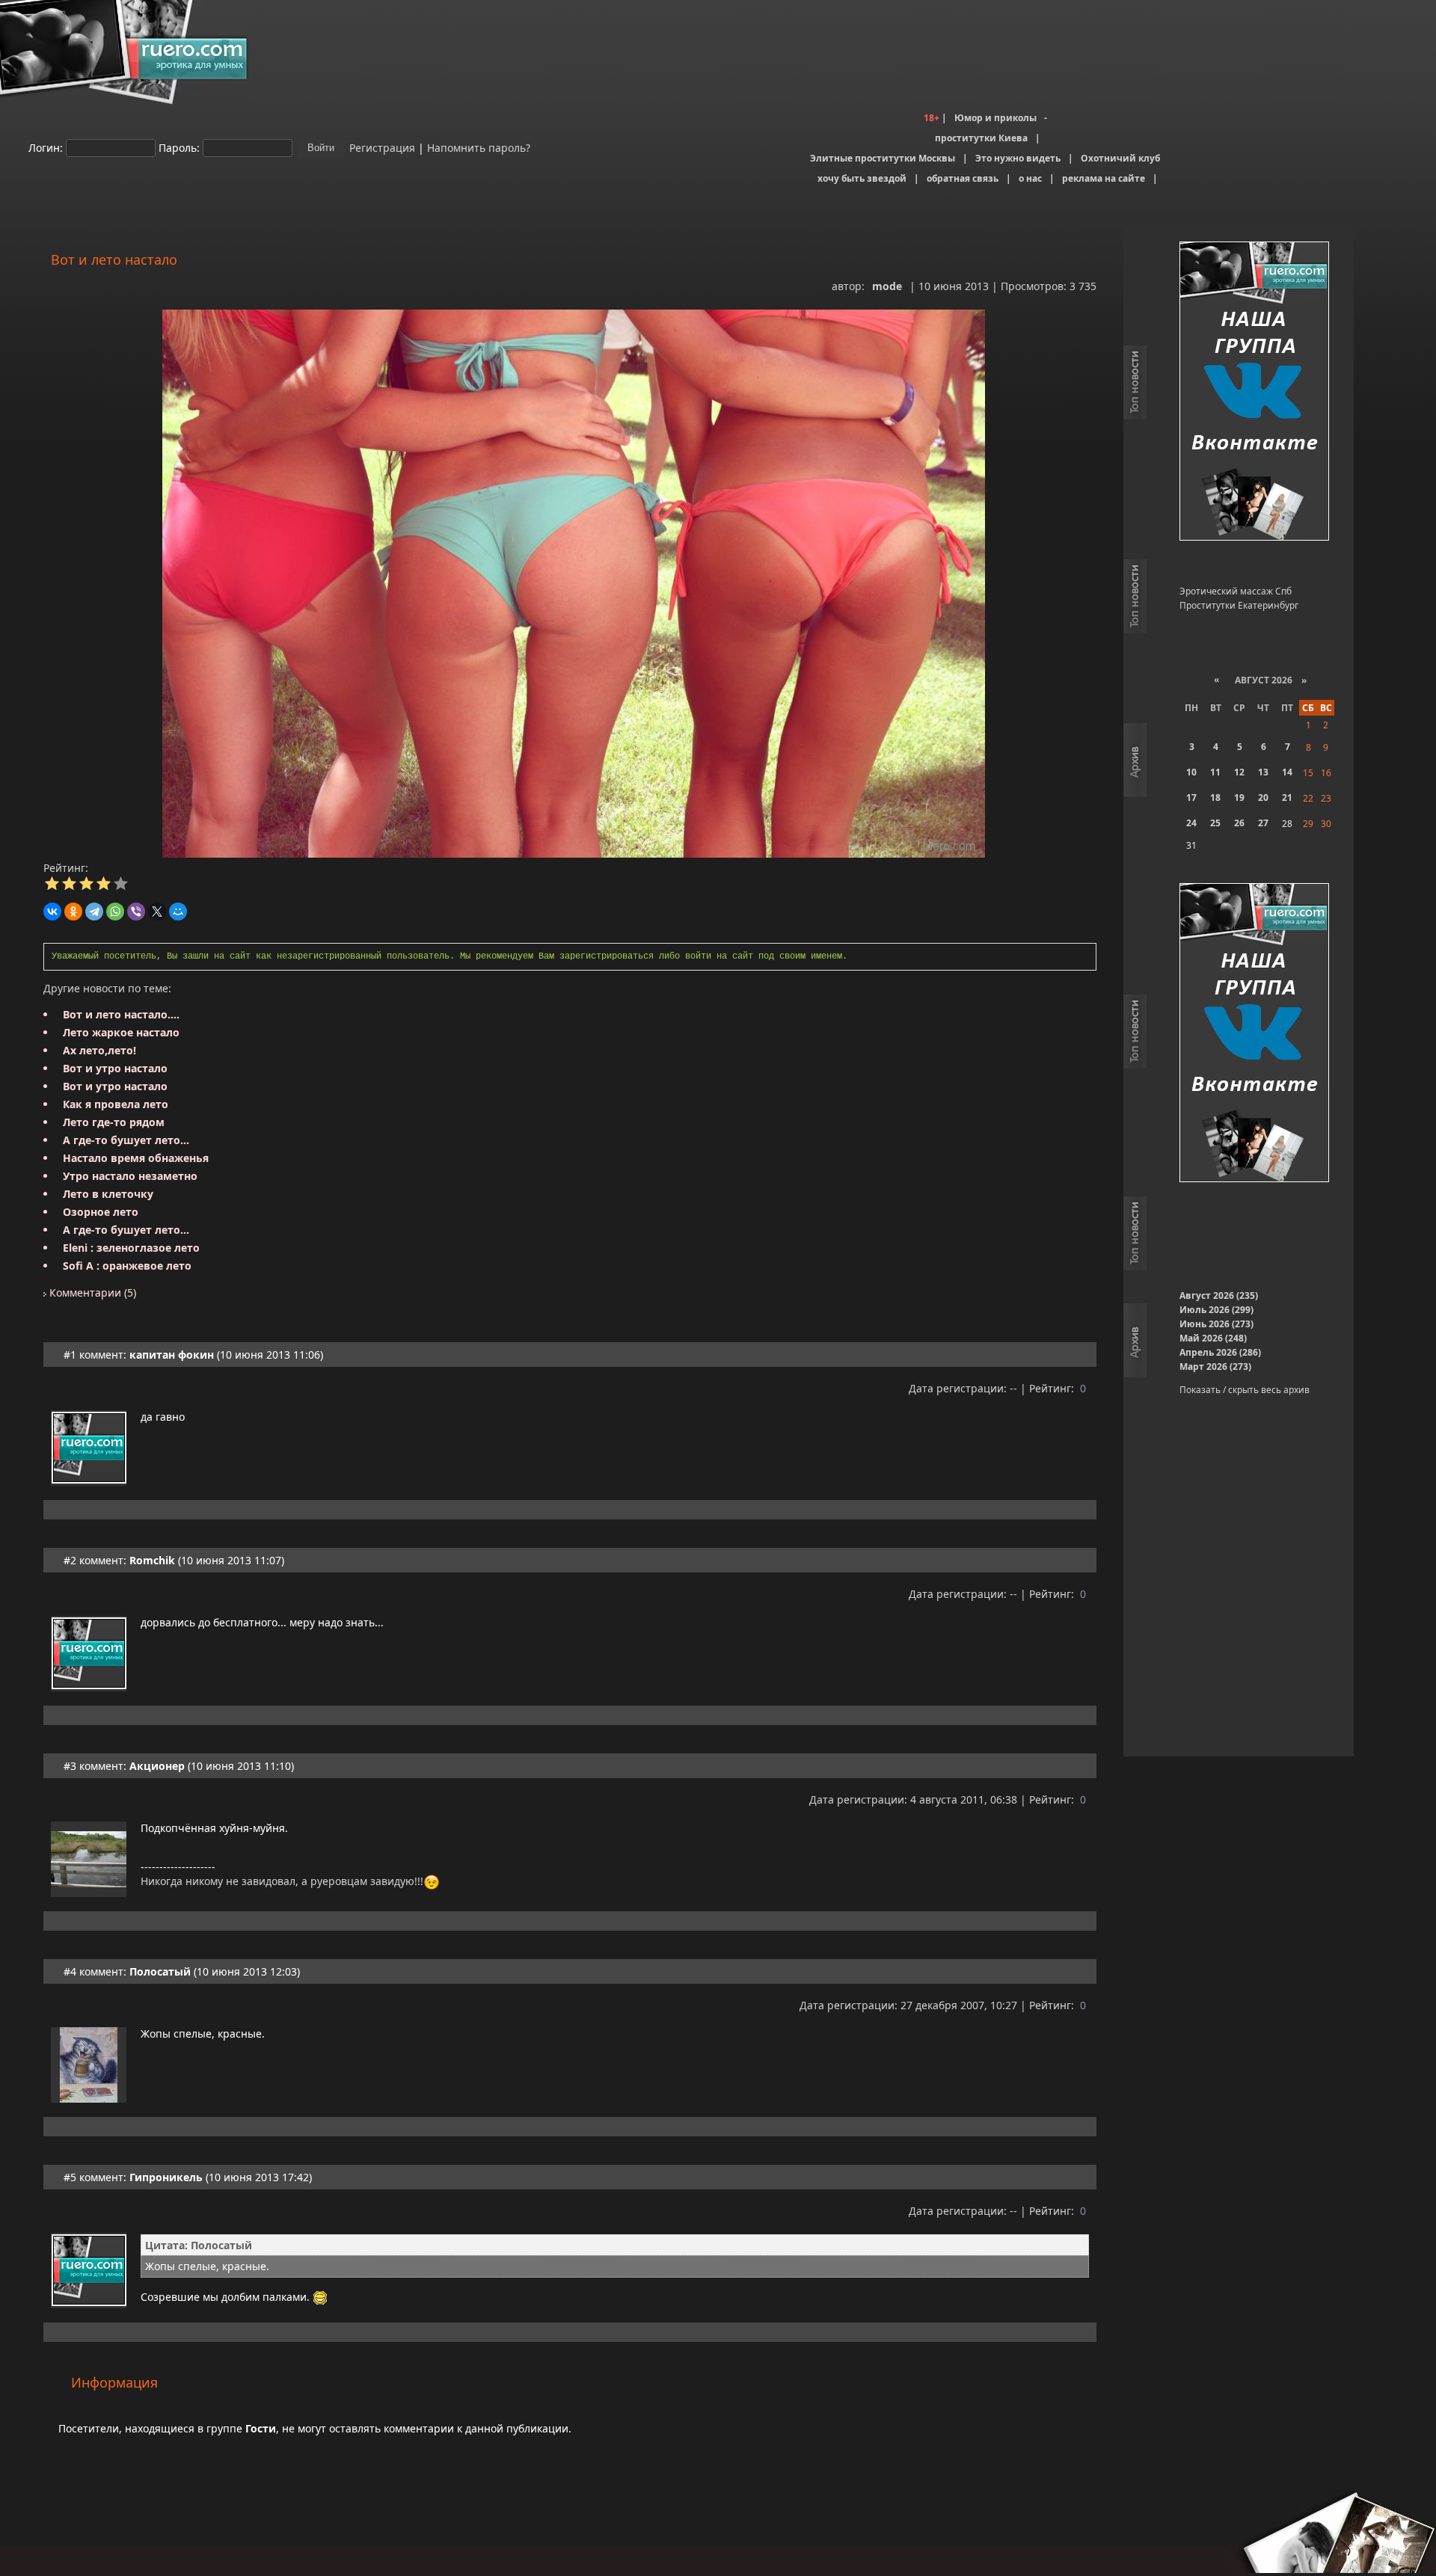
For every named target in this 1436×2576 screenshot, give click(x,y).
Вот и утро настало (115, 1068)
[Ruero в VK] (1254, 392)
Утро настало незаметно (130, 1176)
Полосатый (160, 1971)
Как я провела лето (116, 1104)
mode (887, 286)
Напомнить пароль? (479, 147)
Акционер (157, 1766)
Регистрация (381, 147)
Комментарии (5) (91, 1292)
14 (1287, 772)
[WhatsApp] (115, 912)
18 (1215, 797)
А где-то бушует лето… (126, 1230)
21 (1287, 797)
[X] (157, 912)
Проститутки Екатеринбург (1239, 605)
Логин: (46, 147)
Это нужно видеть (1018, 158)
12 (1239, 772)
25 (1215, 823)
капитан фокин (172, 1355)
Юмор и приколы (995, 118)
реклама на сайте (1104, 178)
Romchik (152, 1560)
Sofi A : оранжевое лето (127, 1266)
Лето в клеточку (108, 1194)
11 (1215, 772)
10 (1191, 772)
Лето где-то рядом (114, 1122)
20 (1263, 797)
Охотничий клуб (1120, 158)
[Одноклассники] (73, 912)
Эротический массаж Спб (1236, 591)
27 (1263, 823)
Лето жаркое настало (121, 1032)
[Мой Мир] (178, 912)
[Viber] (136, 912)
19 (1239, 797)
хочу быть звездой (862, 178)
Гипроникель (166, 2177)
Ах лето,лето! (99, 1050)
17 (1191, 797)
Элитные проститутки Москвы (883, 158)
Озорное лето (101, 1212)
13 (1263, 772)
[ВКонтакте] (52, 912)
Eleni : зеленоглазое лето (131, 1248)
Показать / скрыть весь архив (1245, 1390)
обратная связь (963, 178)
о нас (1030, 178)
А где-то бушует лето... (126, 1140)
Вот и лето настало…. (121, 1014)
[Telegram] (94, 912)
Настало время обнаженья (136, 1158)
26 (1239, 823)
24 (1191, 823)
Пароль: (179, 147)
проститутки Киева (981, 138)
